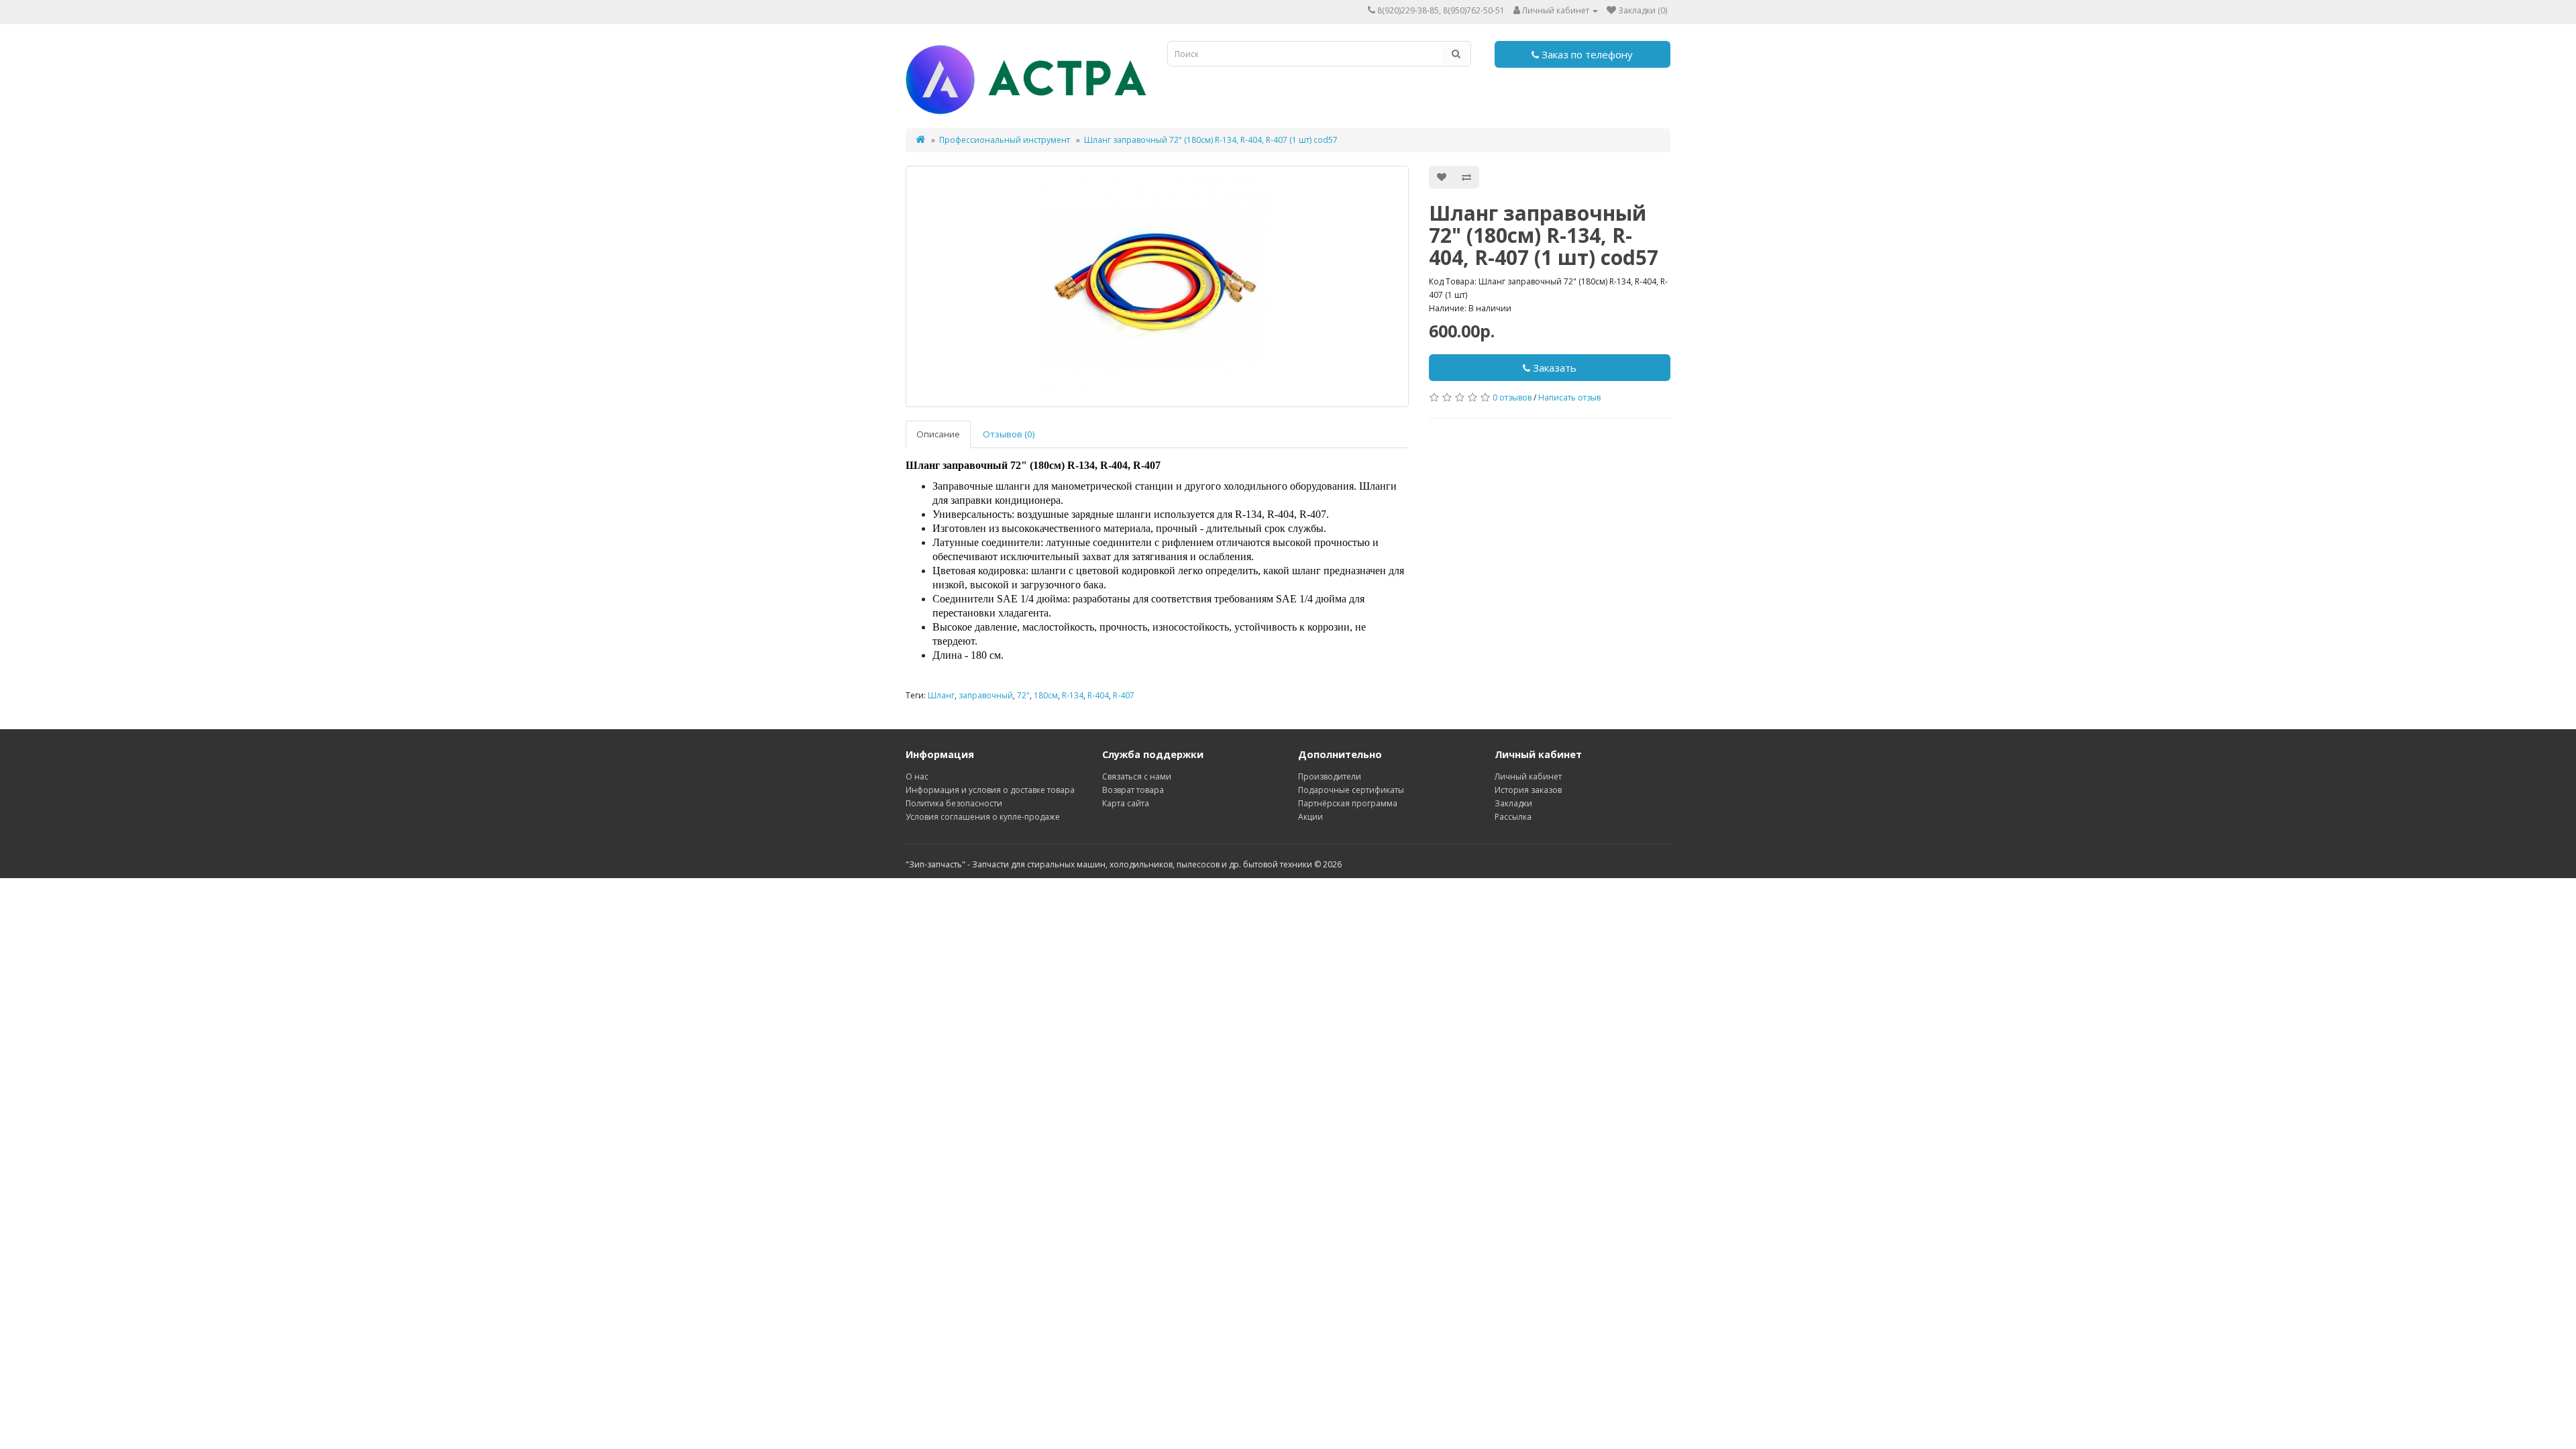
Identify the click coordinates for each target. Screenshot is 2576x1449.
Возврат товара (1133, 790)
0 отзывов (1512, 397)
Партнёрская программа (1348, 803)
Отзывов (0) (1009, 434)
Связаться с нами (1137, 776)
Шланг (941, 695)
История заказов (1528, 790)
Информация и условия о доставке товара (990, 790)
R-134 (1073, 695)
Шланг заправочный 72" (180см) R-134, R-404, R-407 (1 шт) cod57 (1211, 140)
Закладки (1513, 803)
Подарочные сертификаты (1351, 790)
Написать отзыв (1569, 397)
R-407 (1124, 695)
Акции (1310, 817)
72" (1023, 695)
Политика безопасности (954, 803)
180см (1046, 695)
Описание (938, 434)
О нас (917, 776)
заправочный (986, 695)
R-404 (1098, 695)
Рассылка (1513, 817)
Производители (1330, 776)
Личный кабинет (1528, 776)
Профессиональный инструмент (1005, 140)
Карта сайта (1126, 803)
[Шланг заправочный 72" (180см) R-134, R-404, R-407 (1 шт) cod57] (1157, 286)
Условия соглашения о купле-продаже (983, 817)
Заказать (1553, 368)
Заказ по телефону (1586, 54)
